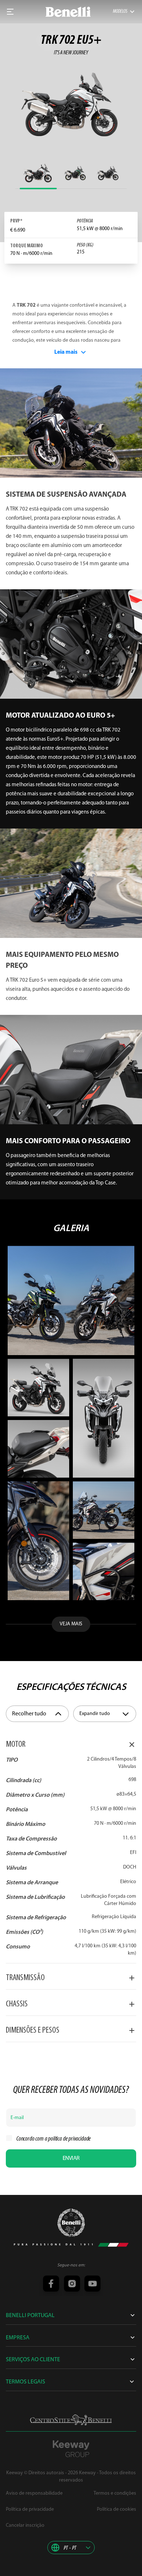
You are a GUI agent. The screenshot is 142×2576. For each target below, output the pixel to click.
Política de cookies (117, 2509)
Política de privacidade (30, 2509)
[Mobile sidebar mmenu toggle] (10, 12)
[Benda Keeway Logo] (71, 2223)
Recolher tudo (29, 1714)
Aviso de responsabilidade (34, 2493)
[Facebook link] (51, 2284)
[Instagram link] (71, 2284)
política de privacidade (69, 2139)
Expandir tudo (95, 1714)
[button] (71, 2548)
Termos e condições (115, 2493)
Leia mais (66, 352)
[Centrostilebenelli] (71, 2420)
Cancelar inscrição (25, 2525)
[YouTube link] (91, 2284)
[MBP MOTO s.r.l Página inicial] (68, 12)
